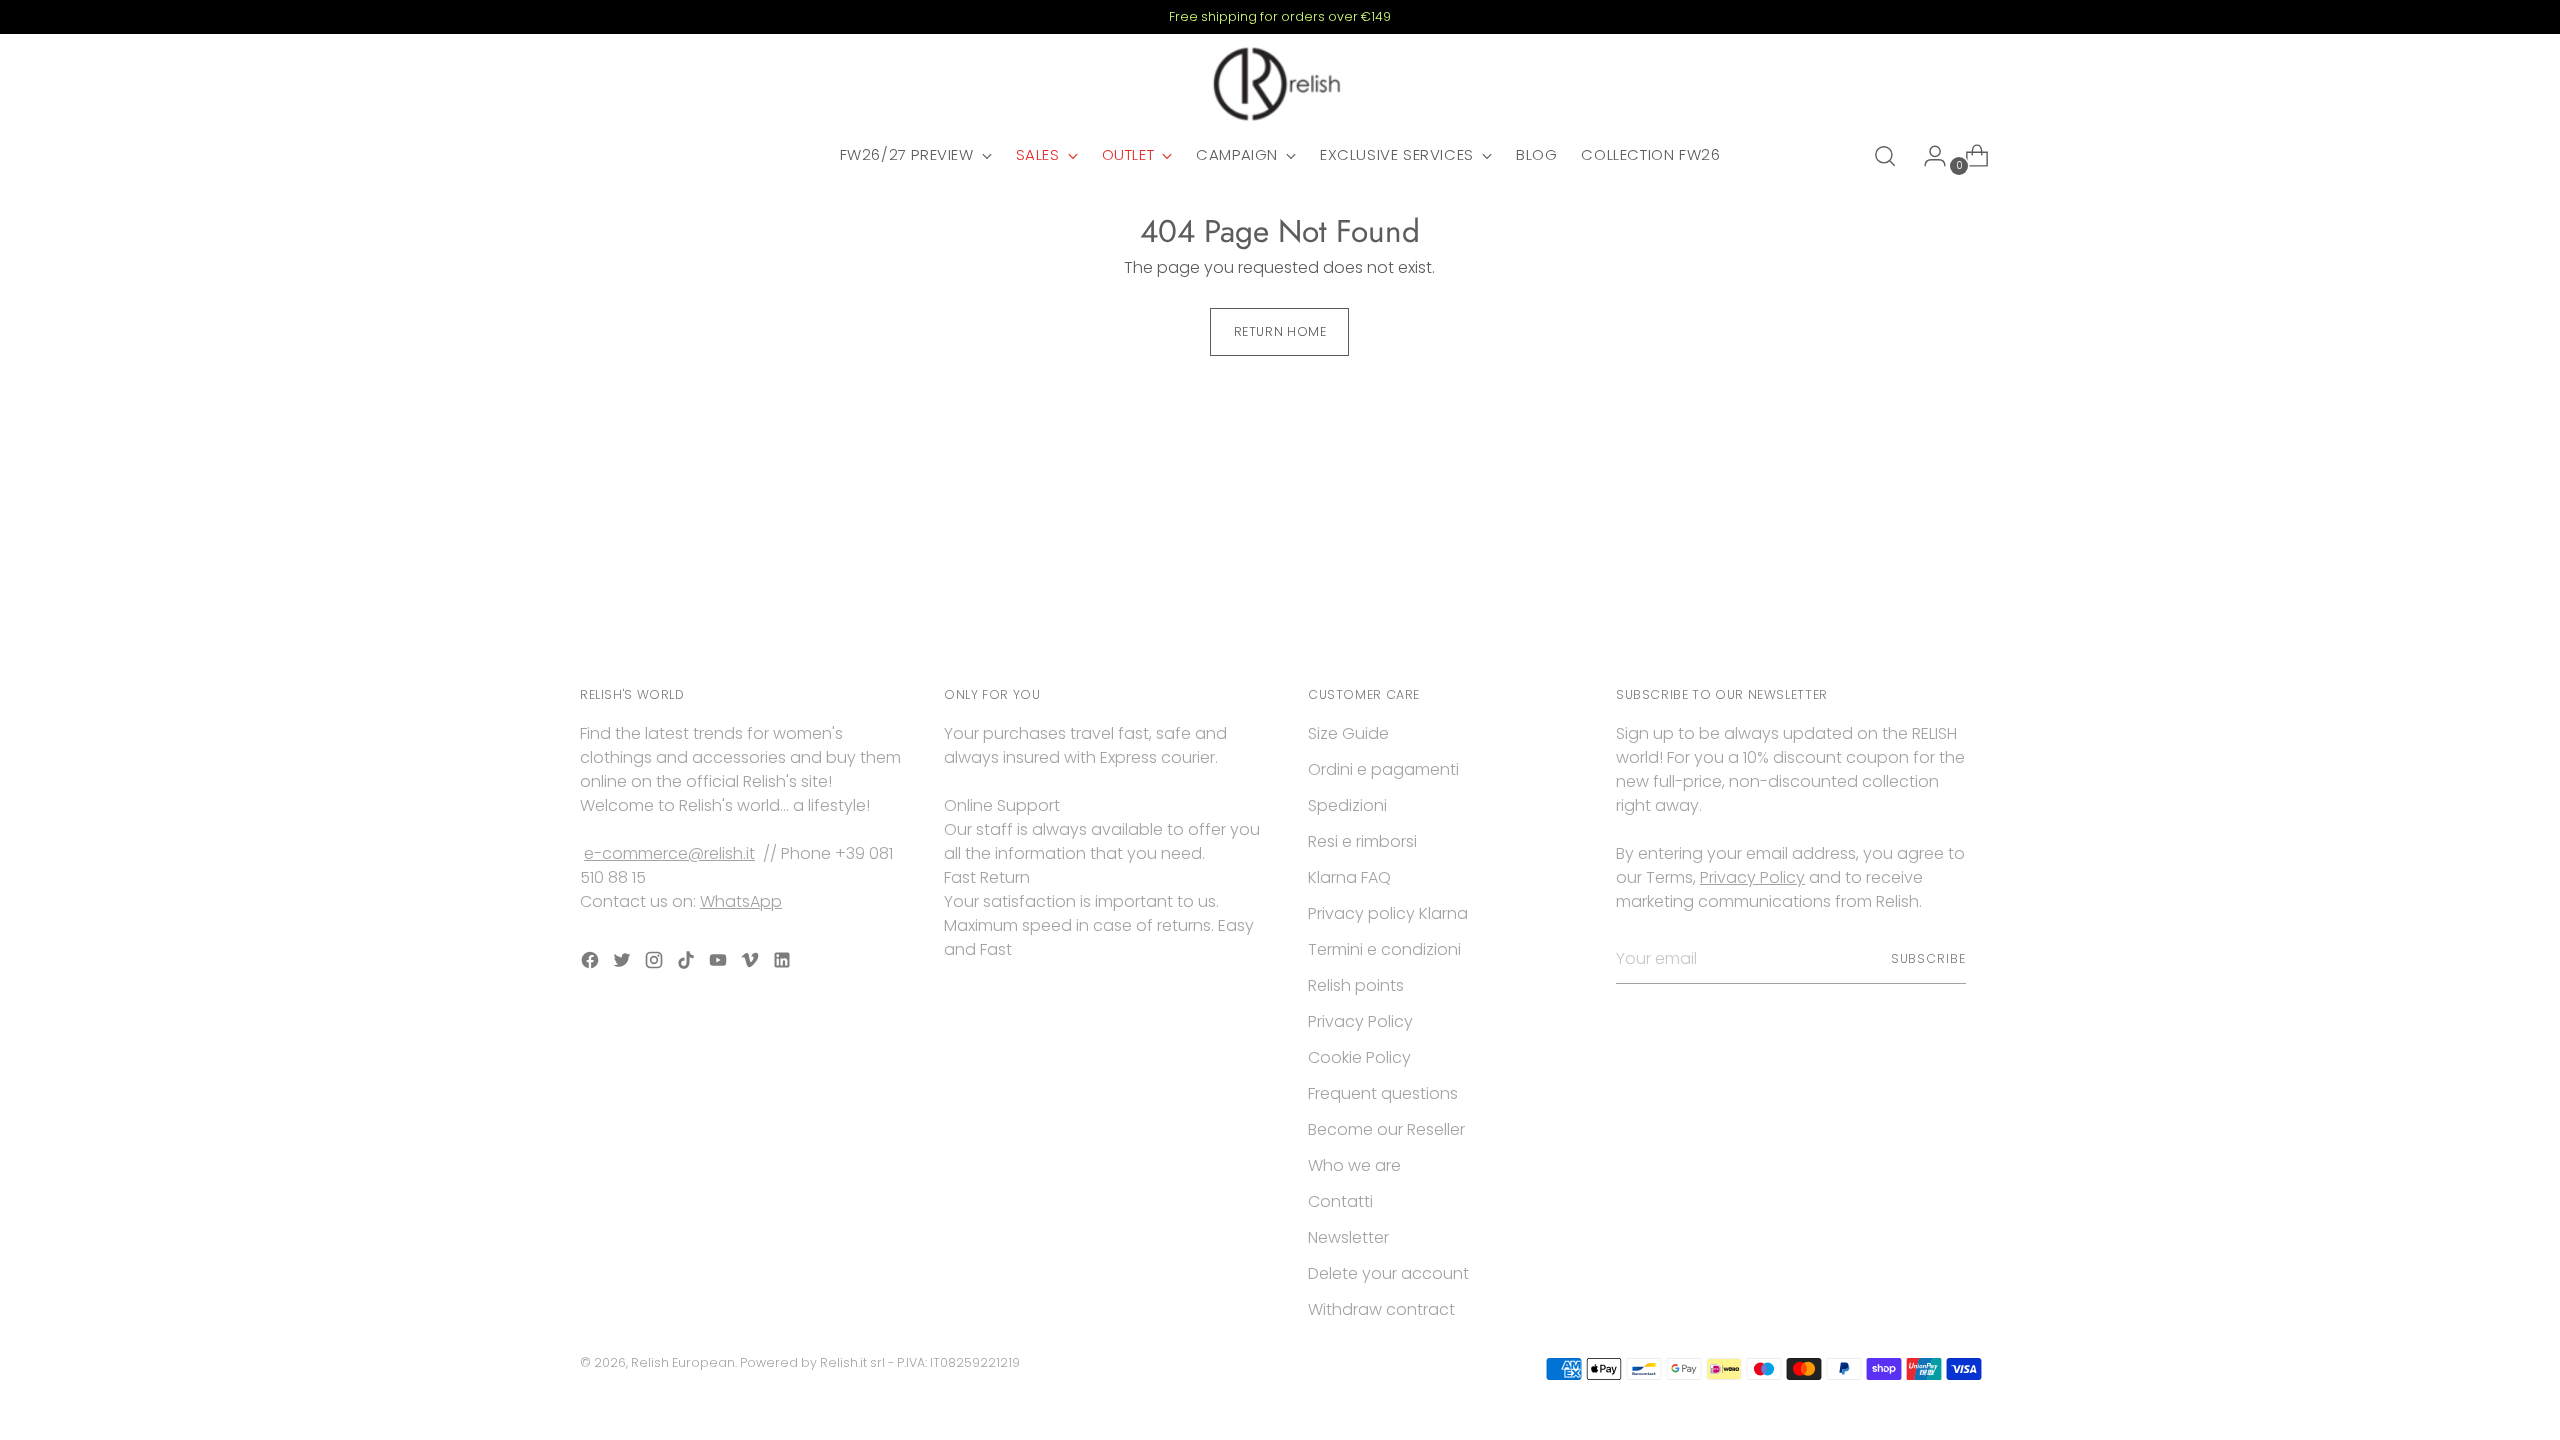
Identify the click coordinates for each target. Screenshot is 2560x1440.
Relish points (1356, 985)
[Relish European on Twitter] (624, 963)
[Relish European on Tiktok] (688, 963)
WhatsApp (741, 901)
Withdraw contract (1381, 1309)
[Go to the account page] (1927, 156)
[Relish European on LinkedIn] (784, 963)
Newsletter (1348, 1237)
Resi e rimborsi (1362, 841)
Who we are (1354, 1165)
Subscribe (1928, 958)
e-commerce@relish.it (669, 853)
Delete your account (1388, 1273)
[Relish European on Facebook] (592, 963)
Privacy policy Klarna (1388, 913)
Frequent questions (1383, 1093)
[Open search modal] (1885, 156)
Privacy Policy (1360, 1021)
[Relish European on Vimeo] (752, 963)
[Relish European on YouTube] (720, 963)
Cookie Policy (1359, 1057)
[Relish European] (1280, 84)
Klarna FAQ (1349, 877)
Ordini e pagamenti (1383, 769)
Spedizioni (1347, 805)
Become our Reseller (1386, 1129)
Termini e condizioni (1384, 949)
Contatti (1340, 1201)
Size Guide (1348, 733)
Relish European (683, 1362)
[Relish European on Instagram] (656, 963)
